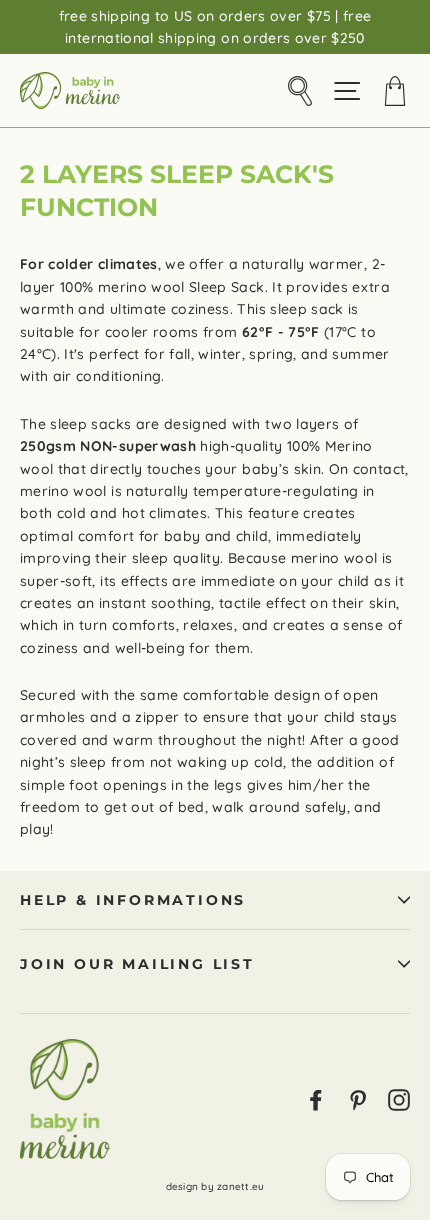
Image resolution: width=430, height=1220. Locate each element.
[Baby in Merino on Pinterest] (358, 1098)
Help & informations (133, 900)
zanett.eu (240, 1186)
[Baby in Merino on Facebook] (316, 1098)
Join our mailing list (137, 964)
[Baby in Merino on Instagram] (399, 1098)
